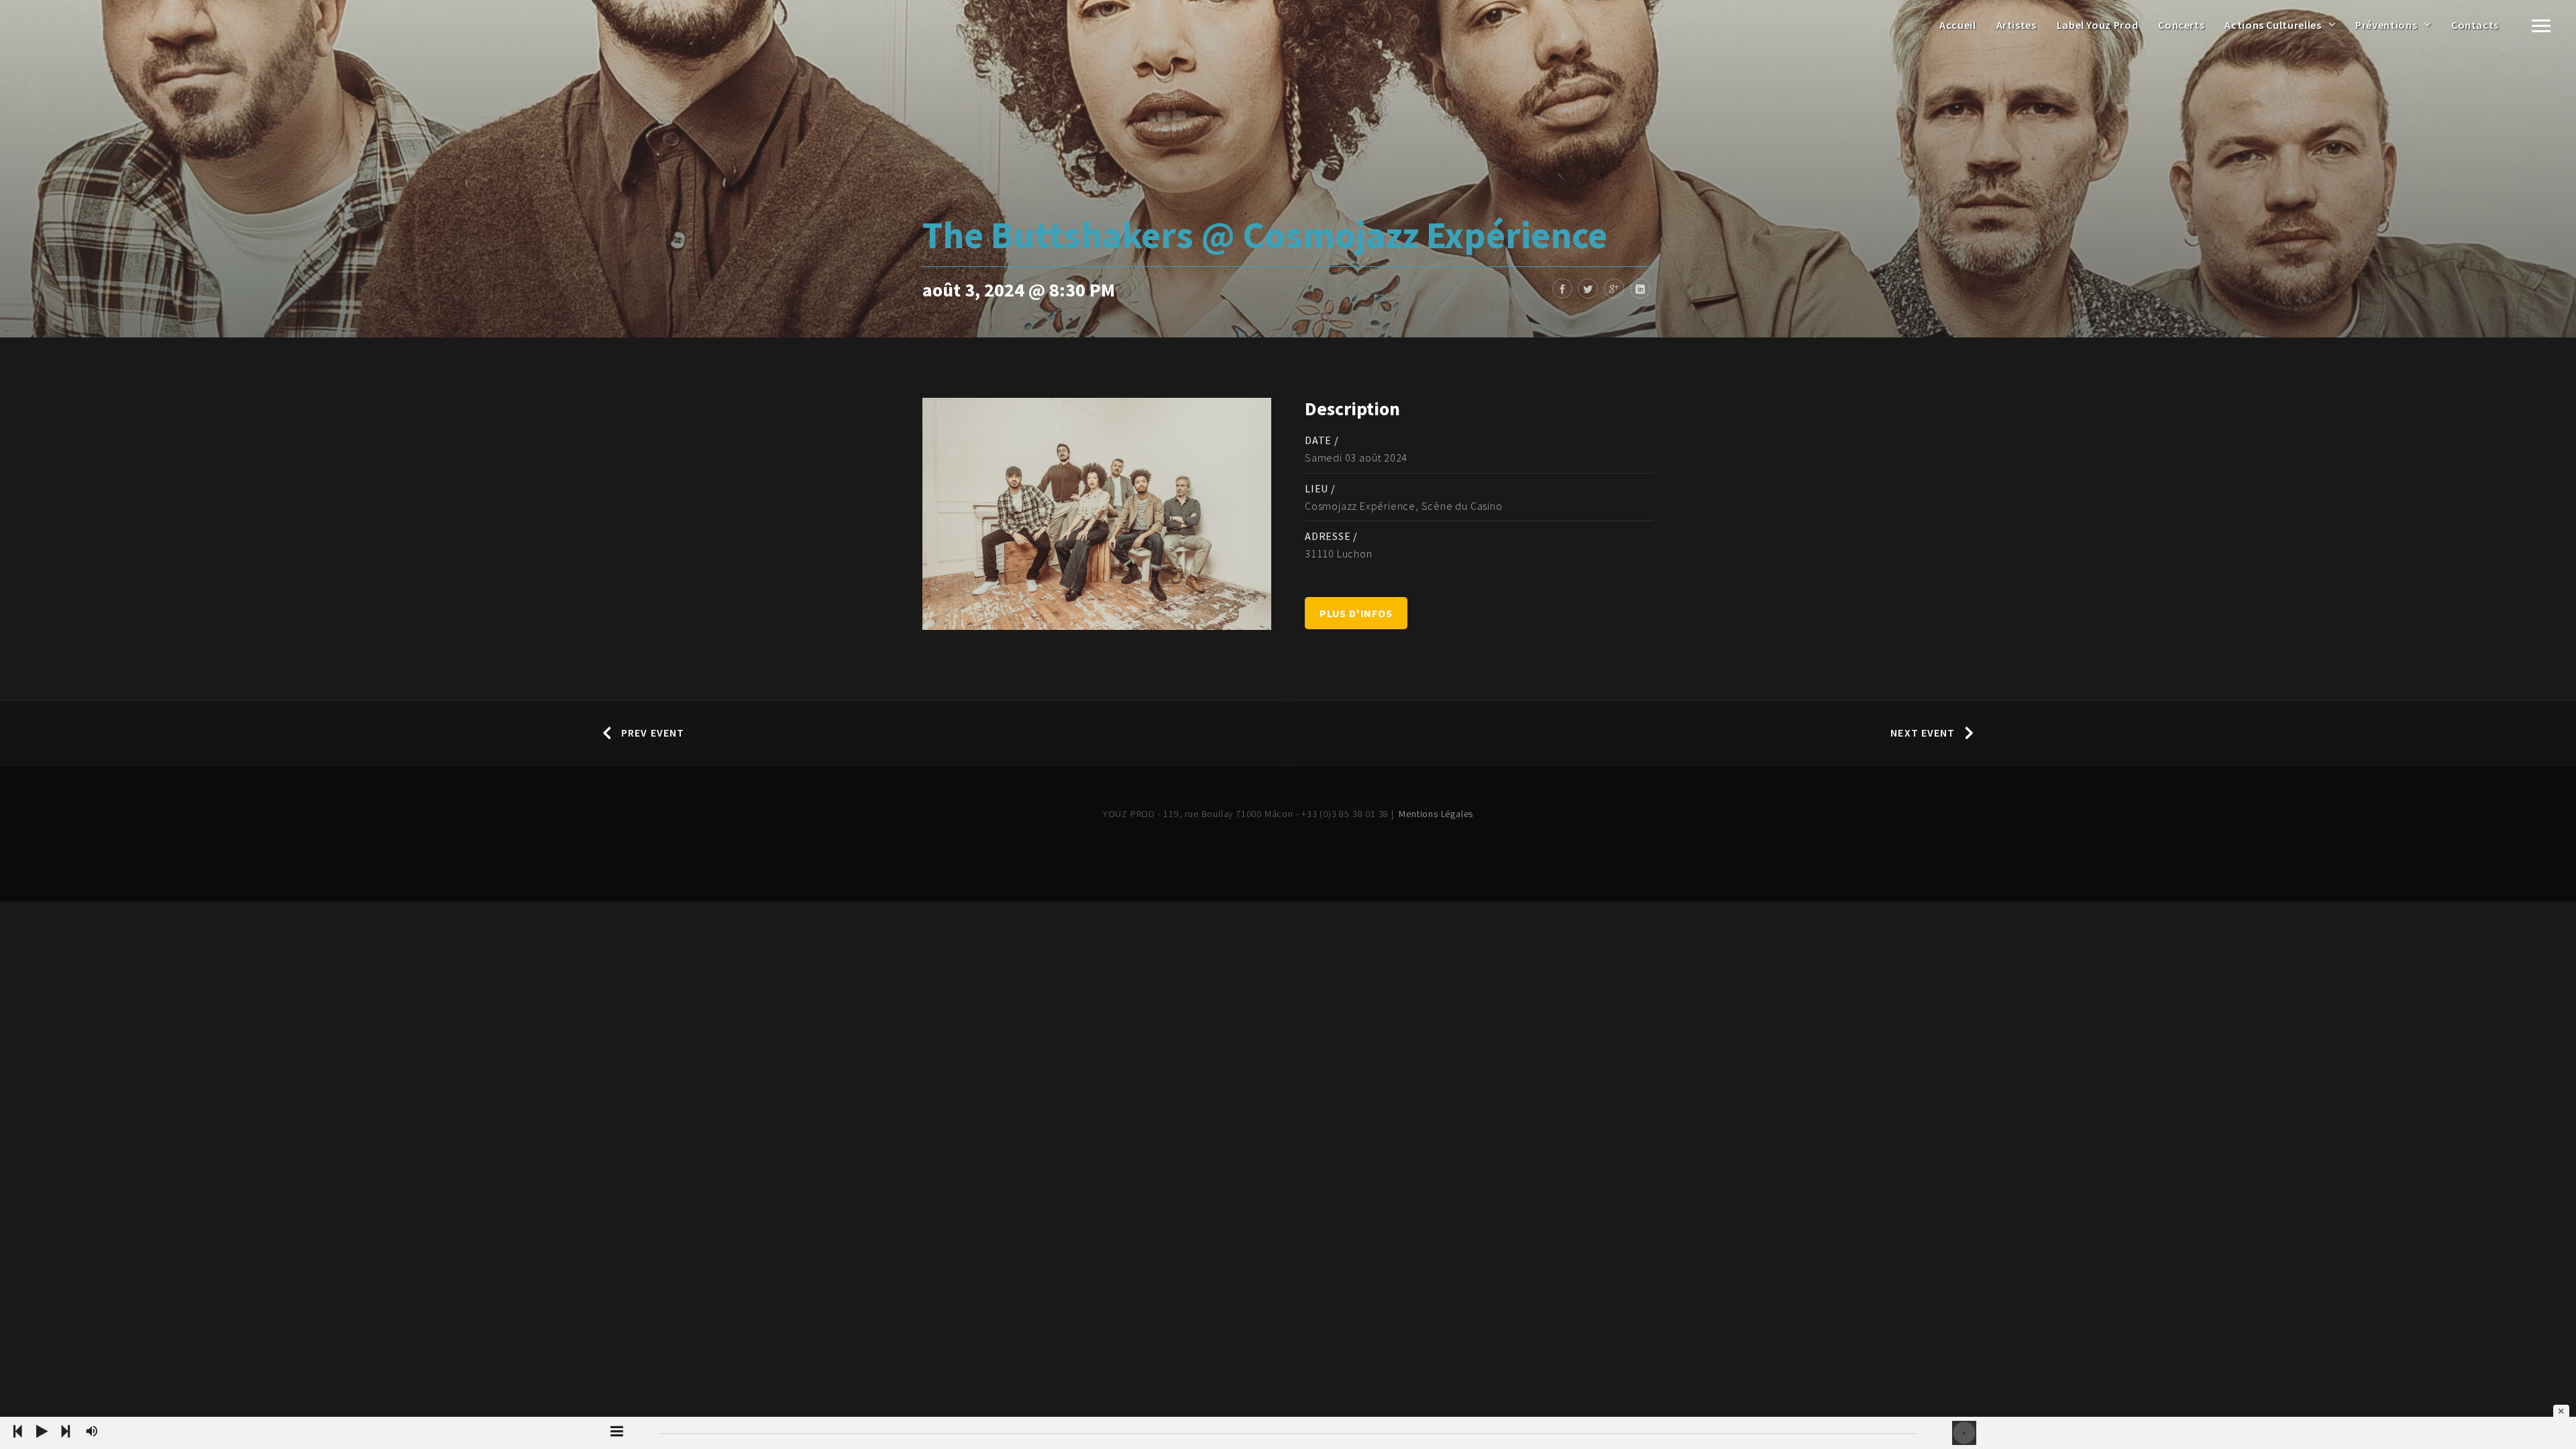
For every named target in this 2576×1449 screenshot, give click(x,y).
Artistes (2017, 25)
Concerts (2181, 25)
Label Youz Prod (2098, 25)
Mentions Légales (1436, 814)
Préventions (2386, 25)
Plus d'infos (1356, 613)
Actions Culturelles (2273, 25)
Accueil (1957, 25)
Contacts (2475, 25)
